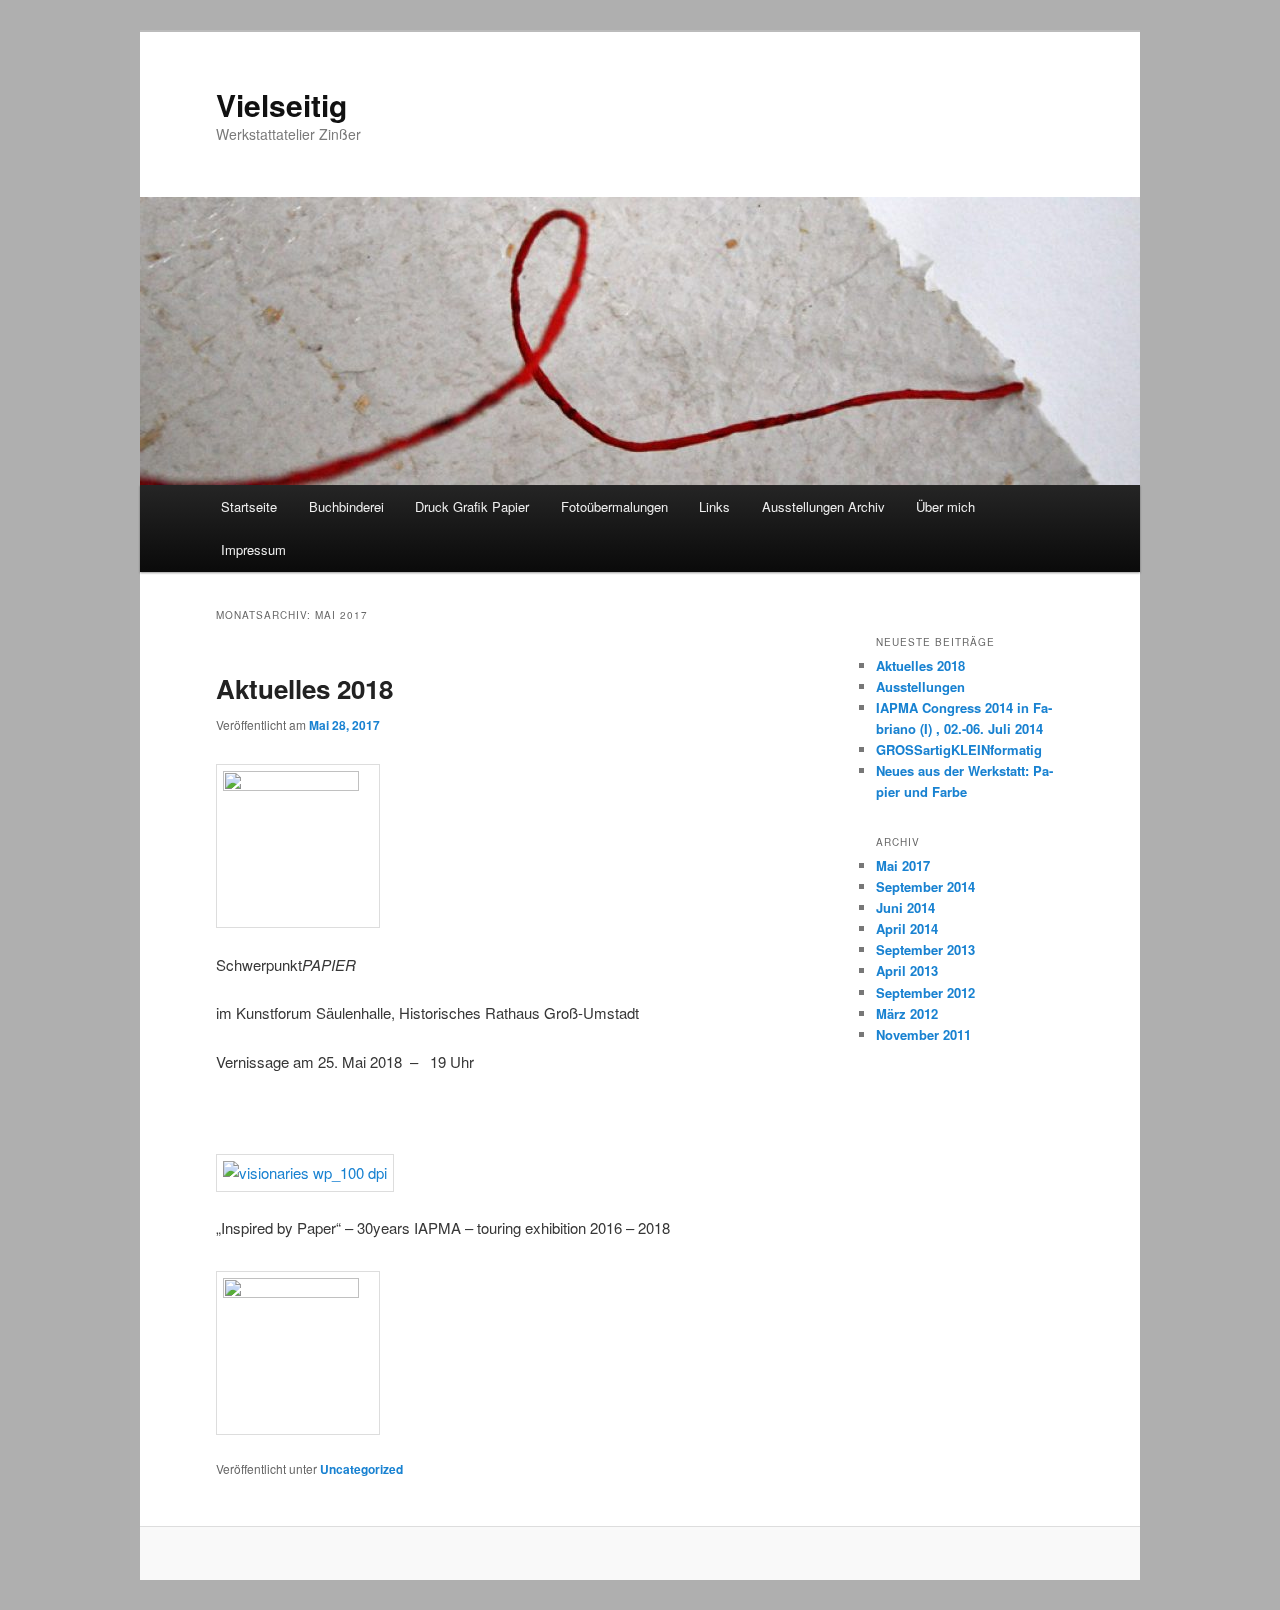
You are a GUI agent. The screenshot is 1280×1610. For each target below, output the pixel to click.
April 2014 (907, 928)
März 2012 (907, 1013)
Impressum (253, 549)
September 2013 (925, 949)
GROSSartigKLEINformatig (959, 749)
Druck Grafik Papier (472, 506)
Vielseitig (281, 104)
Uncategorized (361, 1469)
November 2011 (923, 1034)
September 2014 (925, 886)
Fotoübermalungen (614, 506)
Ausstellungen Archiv (823, 506)
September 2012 (925, 992)
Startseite (249, 506)
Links (714, 506)
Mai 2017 (903, 865)
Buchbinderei (346, 506)
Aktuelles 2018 (304, 688)
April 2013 (907, 970)
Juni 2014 (905, 907)
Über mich (945, 506)
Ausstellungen (920, 686)
